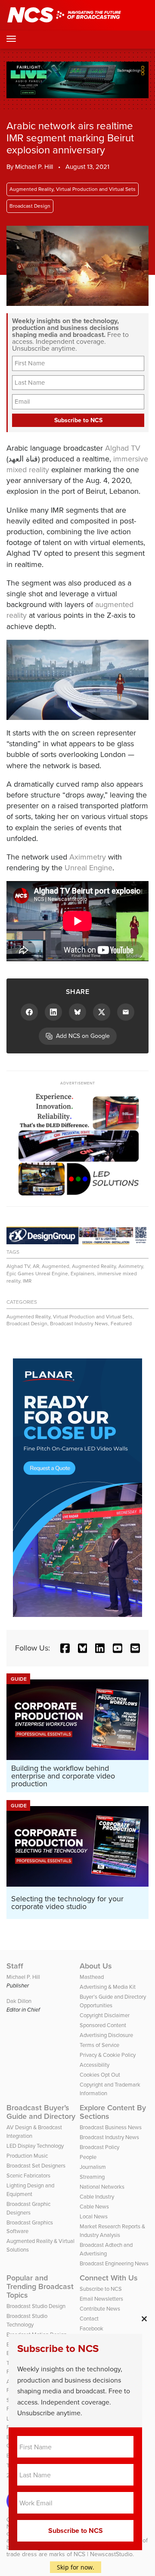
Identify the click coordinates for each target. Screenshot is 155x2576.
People (88, 2157)
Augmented (56, 1266)
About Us (96, 1966)
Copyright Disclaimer (105, 2015)
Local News (94, 2216)
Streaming (92, 2177)
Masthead (92, 1977)
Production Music (27, 2156)
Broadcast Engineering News (114, 2263)
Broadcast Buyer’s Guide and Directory (41, 2112)
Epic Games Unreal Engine (37, 1274)
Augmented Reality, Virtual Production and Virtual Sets (73, 189)
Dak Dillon (19, 2001)
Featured (121, 1324)
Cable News (94, 2207)
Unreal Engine (88, 868)
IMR (27, 1281)
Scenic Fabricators (28, 2176)
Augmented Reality (94, 1266)
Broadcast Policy (99, 2147)
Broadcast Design (30, 206)
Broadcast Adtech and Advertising (106, 2249)
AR (36, 1266)
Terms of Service (99, 2045)
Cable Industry (97, 2197)
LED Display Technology (35, 2146)
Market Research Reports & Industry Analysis (112, 2231)
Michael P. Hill (34, 167)
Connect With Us (109, 2278)
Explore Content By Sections (113, 2112)
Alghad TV (123, 448)
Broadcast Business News (111, 2127)
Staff (15, 1966)
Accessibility (95, 2065)
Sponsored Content (103, 2025)
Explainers (83, 1274)
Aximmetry (88, 857)
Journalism (93, 2167)
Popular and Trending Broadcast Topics (40, 2286)
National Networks (102, 2187)
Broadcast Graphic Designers (28, 2208)
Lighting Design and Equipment (30, 2190)
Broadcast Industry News (79, 1324)
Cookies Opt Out (100, 2075)
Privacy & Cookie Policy (108, 2055)
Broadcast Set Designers (36, 2166)
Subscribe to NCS (101, 2289)
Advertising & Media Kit (108, 1987)
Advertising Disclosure (106, 2035)
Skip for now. (76, 2567)
